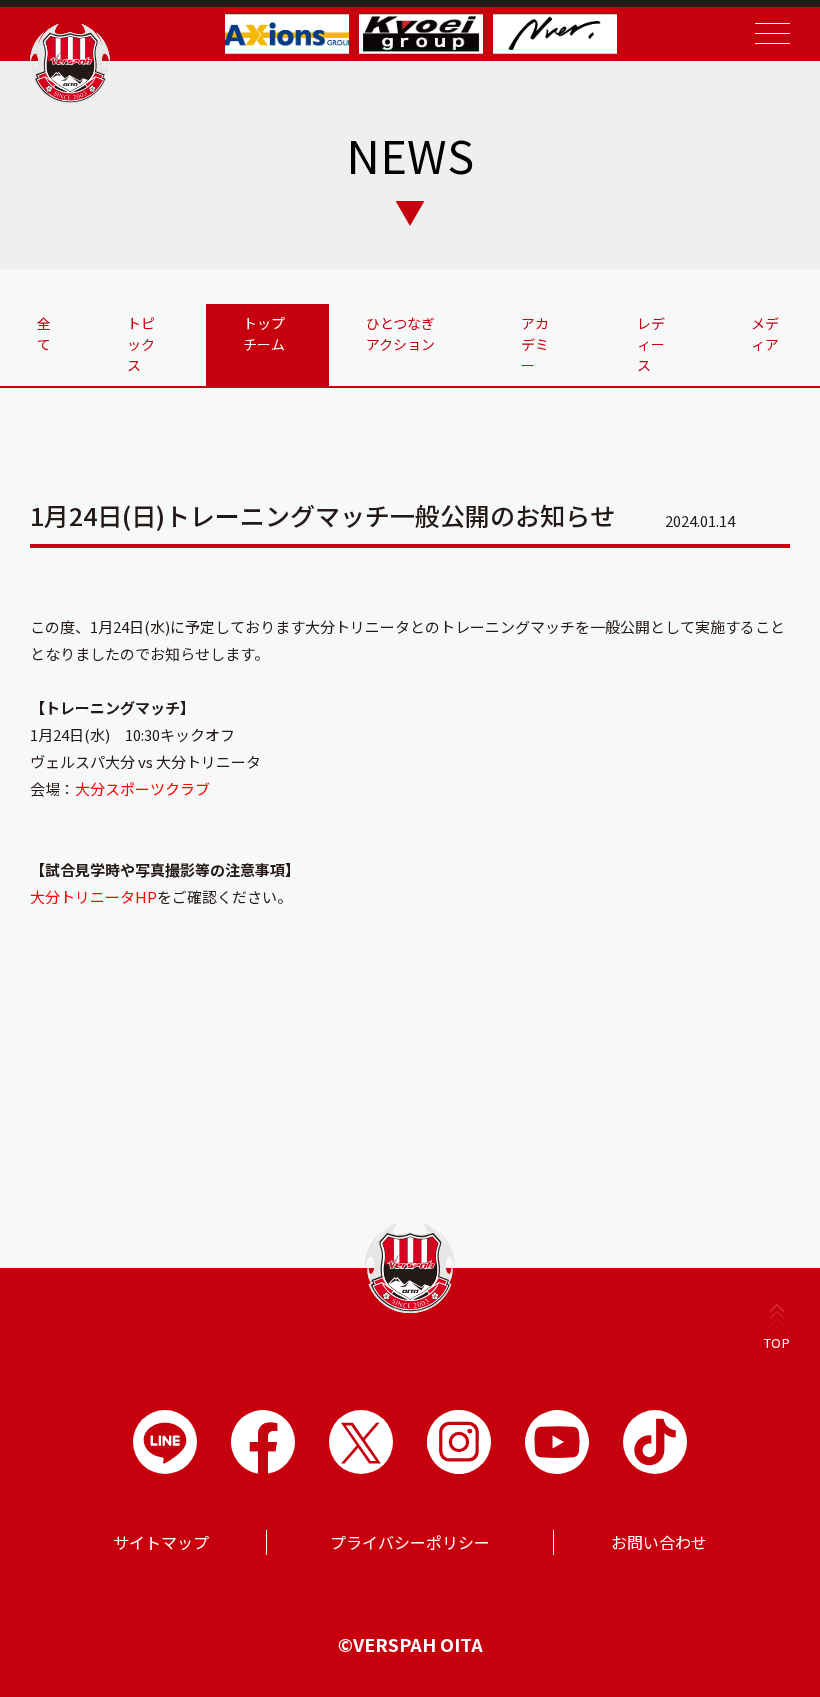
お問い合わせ (659, 1542)
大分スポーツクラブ (142, 788)
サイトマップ (161, 1542)
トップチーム (264, 333)
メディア (765, 333)
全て (44, 333)
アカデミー (535, 344)
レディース (651, 344)
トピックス (141, 344)
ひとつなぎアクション (400, 333)
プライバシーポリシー (410, 1542)
